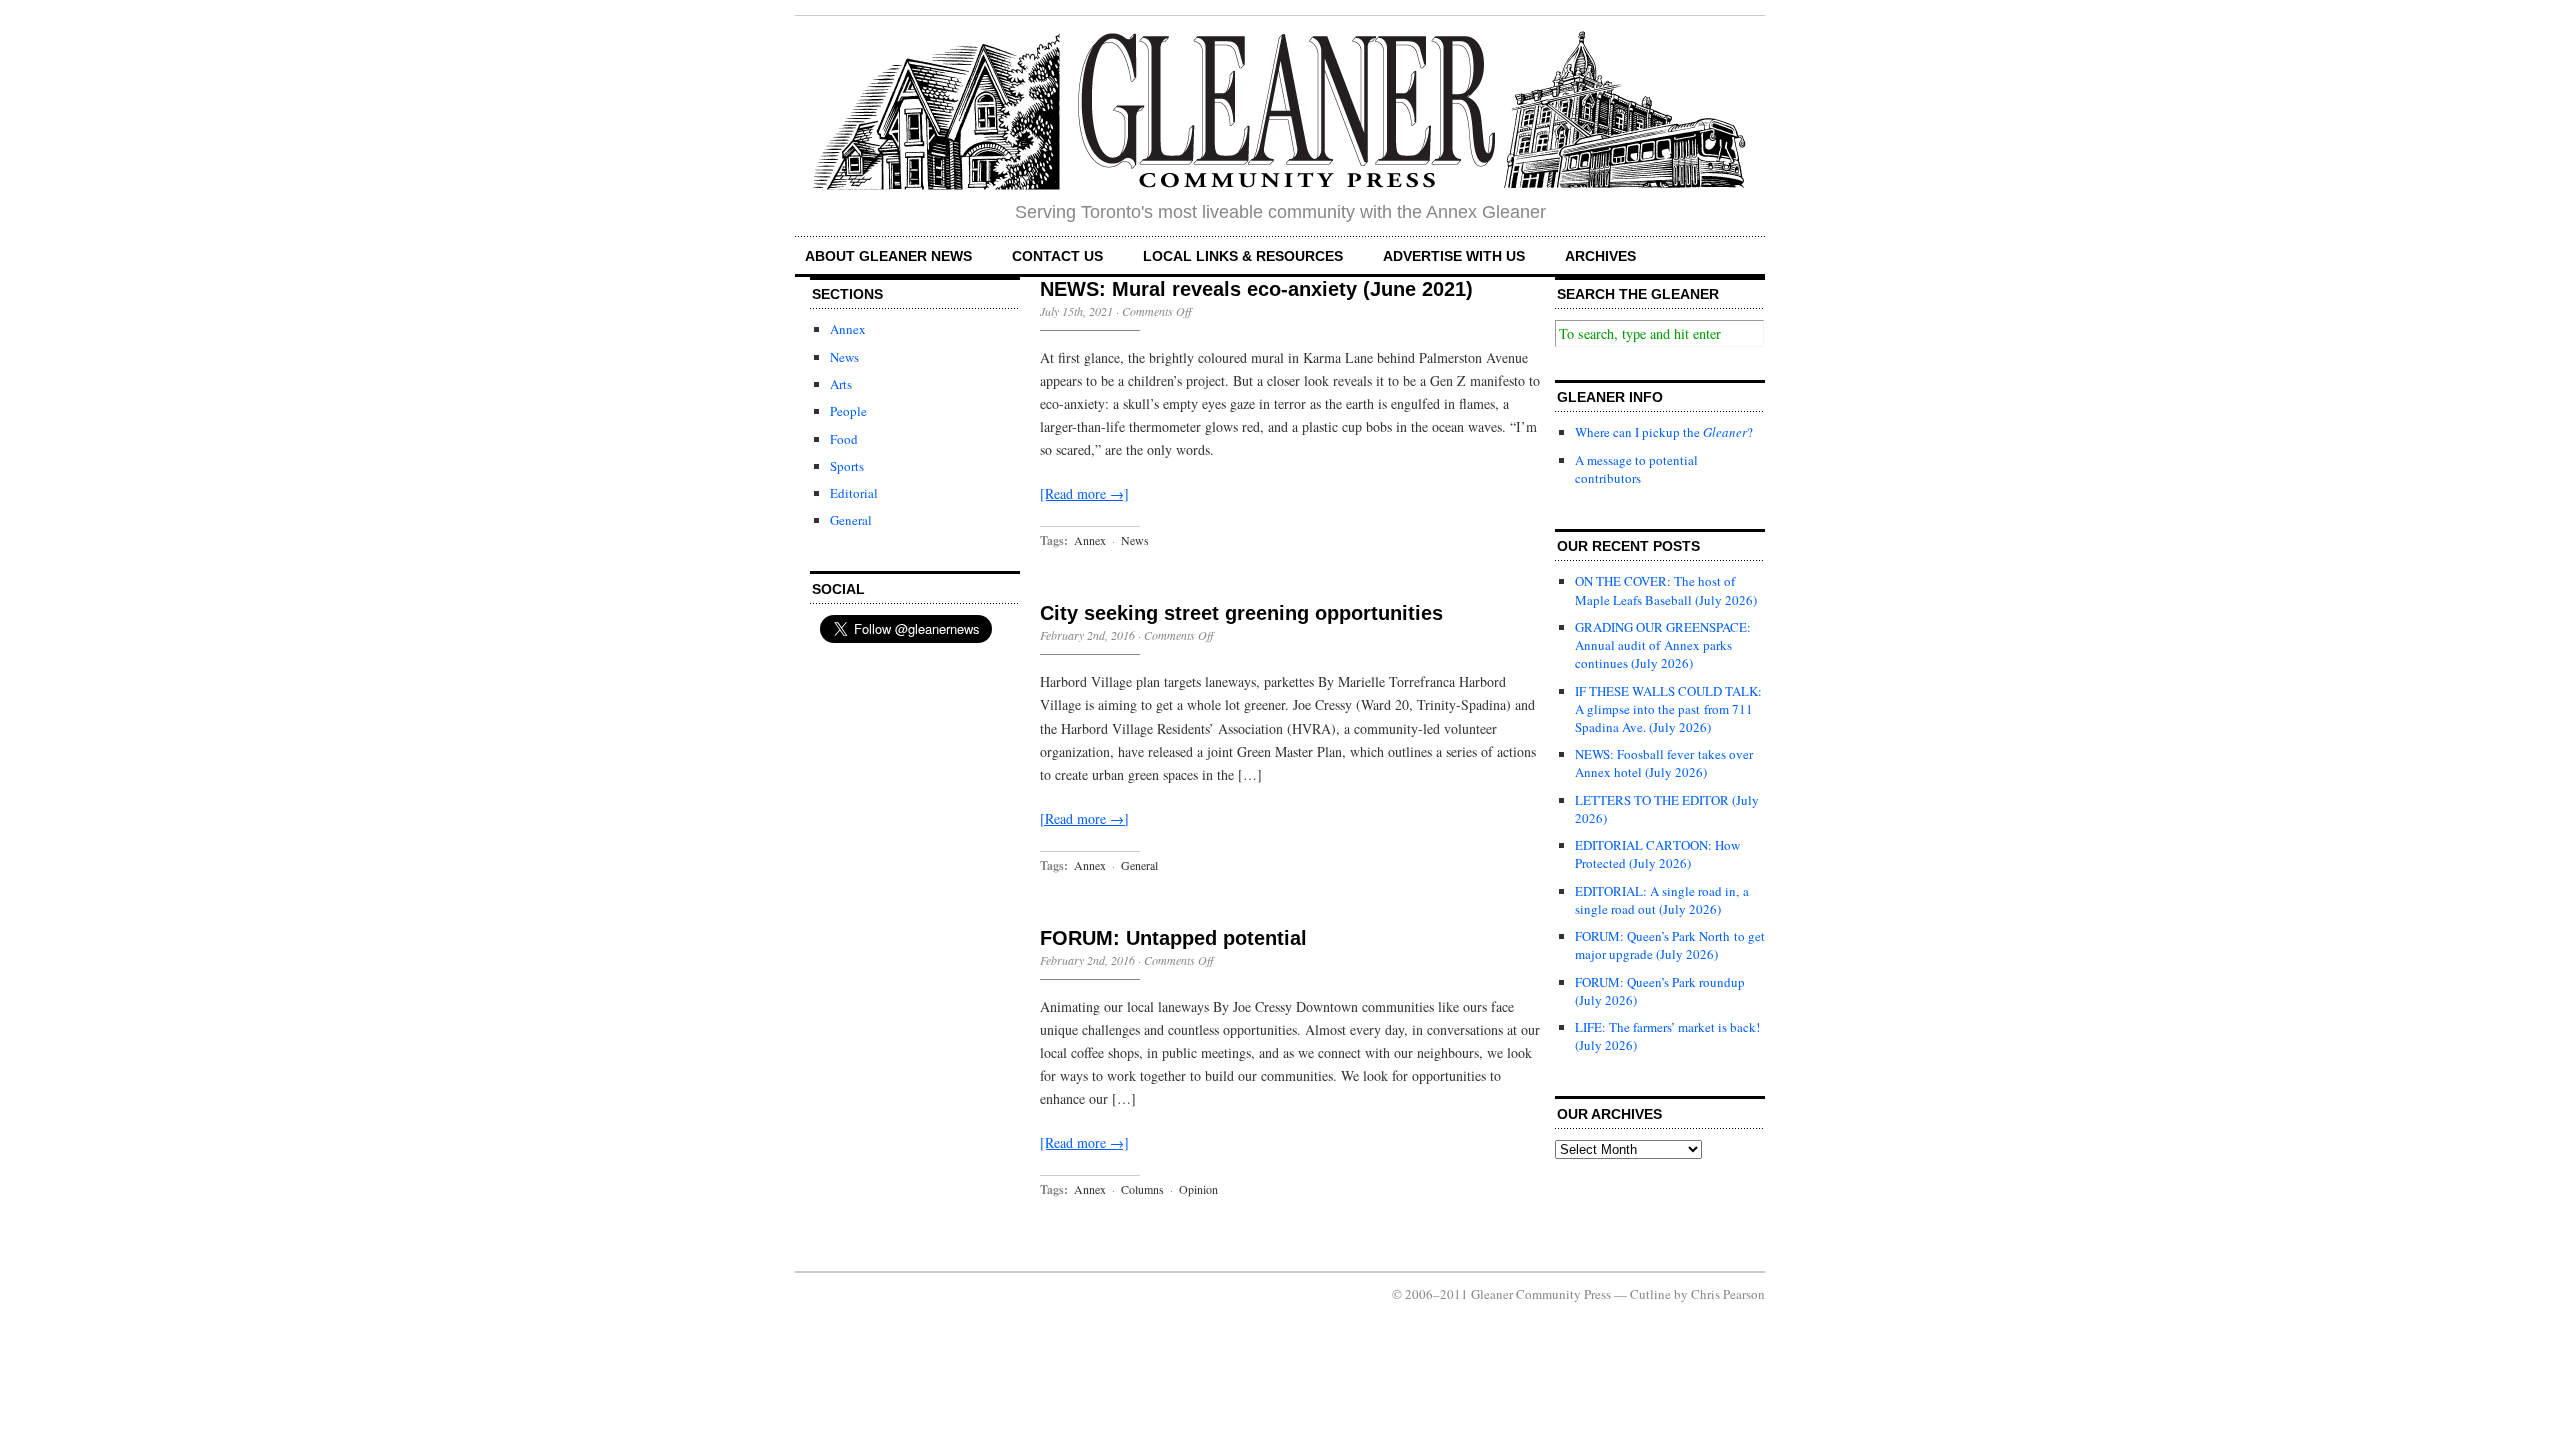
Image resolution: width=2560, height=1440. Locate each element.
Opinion (1198, 1189)
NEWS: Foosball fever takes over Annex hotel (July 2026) (1664, 763)
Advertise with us (1454, 256)
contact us (1057, 256)
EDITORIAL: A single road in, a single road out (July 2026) (1662, 900)
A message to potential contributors (1636, 469)
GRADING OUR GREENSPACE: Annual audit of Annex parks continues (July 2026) (1663, 645)
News (844, 357)
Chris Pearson (1728, 1294)
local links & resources (1243, 256)
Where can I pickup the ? (1664, 432)
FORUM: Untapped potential (1173, 938)
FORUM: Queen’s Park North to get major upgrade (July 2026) (1670, 945)
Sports (847, 466)
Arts (841, 384)
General (851, 520)
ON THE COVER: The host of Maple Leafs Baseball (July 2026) (1666, 590)
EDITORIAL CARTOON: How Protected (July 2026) (1657, 854)
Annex (848, 329)
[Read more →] (1084, 493)
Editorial (854, 493)
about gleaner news (888, 256)
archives (1600, 256)
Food (844, 439)
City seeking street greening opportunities (1241, 613)
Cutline (1650, 1294)
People (848, 411)
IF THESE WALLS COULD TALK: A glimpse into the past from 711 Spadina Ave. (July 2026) (1668, 709)
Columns (1142, 1189)
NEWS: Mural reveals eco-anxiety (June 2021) (1256, 289)
